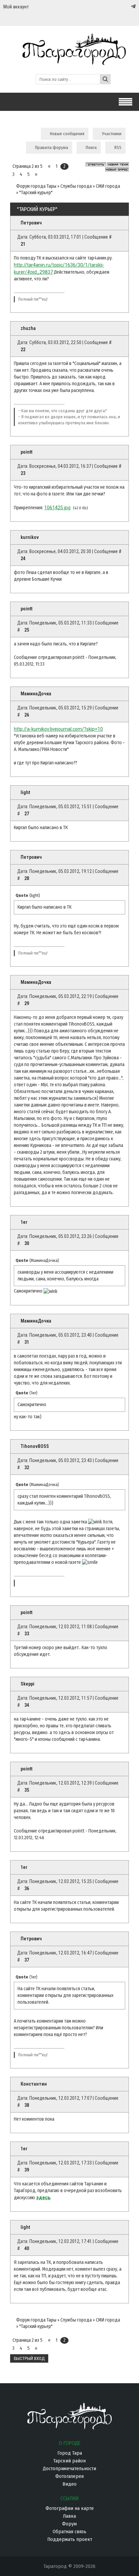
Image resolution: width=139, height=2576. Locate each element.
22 (23, 350)
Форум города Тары (36, 186)
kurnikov (30, 537)
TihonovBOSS (35, 1446)
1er (24, 1222)
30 (27, 1243)
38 (27, 2105)
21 (23, 244)
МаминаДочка (36, 694)
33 (27, 1634)
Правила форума (52, 147)
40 (27, 2248)
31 (27, 1342)
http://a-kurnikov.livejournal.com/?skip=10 (58, 729)
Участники (112, 134)
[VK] (119, 7)
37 (27, 1960)
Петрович (31, 223)
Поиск (91, 147)
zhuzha (28, 328)
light (25, 792)
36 (27, 1888)
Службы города (76, 186)
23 (23, 473)
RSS (118, 147)
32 (27, 1467)
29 (27, 1003)
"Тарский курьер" (36, 193)
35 (27, 1790)
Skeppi (27, 1684)
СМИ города (108, 186)
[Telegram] (133, 6)
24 (23, 558)
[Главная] (69, 62)
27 (27, 814)
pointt (26, 452)
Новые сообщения (67, 134)
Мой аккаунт (16, 7)
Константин (34, 2084)
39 (27, 2170)
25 (27, 630)
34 (27, 1705)
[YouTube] (126, 7)
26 (27, 715)
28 (27, 878)
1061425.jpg (57, 508)
